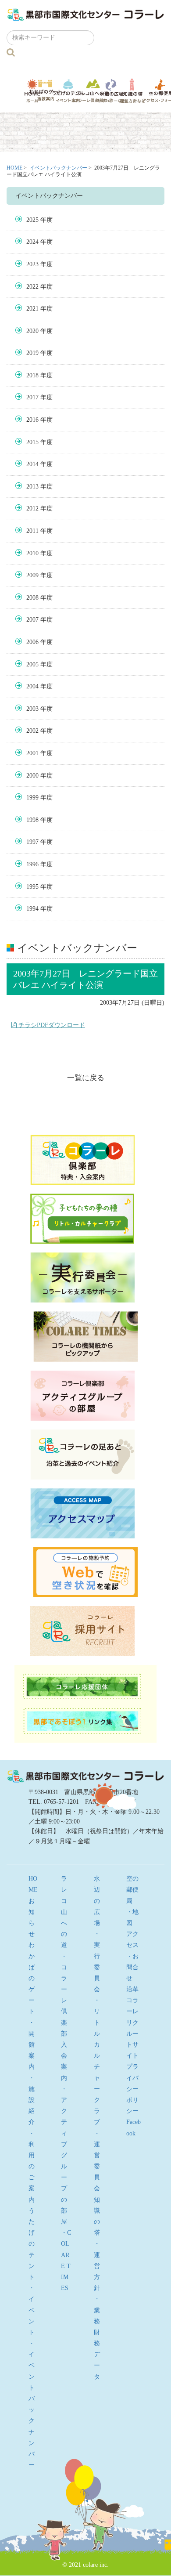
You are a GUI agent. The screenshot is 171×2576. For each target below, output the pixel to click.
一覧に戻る (86, 1078)
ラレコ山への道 (93, 90)
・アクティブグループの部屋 (64, 2155)
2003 (32, 709)
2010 (32, 553)
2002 (32, 731)
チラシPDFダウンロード (51, 1025)
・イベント (32, 2310)
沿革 (132, 1989)
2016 (32, 420)
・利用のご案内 (32, 2167)
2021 (32, 309)
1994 (32, 909)
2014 (32, 464)
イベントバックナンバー (58, 168)
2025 (32, 220)
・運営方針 (97, 2266)
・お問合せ (132, 1967)
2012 (32, 508)
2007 (32, 620)
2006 (32, 642)
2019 (32, 353)
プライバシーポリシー (132, 2089)
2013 (32, 487)
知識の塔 (132, 91)
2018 (32, 375)
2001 (32, 753)
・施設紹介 (32, 2100)
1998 (32, 820)
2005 (32, 664)
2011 (32, 531)
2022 (32, 287)
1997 (32, 842)
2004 (32, 686)
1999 (32, 798)
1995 (32, 887)
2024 (32, 242)
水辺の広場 (112, 91)
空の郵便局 (132, 1890)
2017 (32, 397)
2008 (32, 598)
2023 (32, 264)
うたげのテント (68, 90)
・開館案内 (32, 2045)
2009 (32, 575)
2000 (32, 776)
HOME (14, 168)
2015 (32, 442)
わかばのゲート (45, 90)
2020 (32, 331)
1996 (32, 864)
